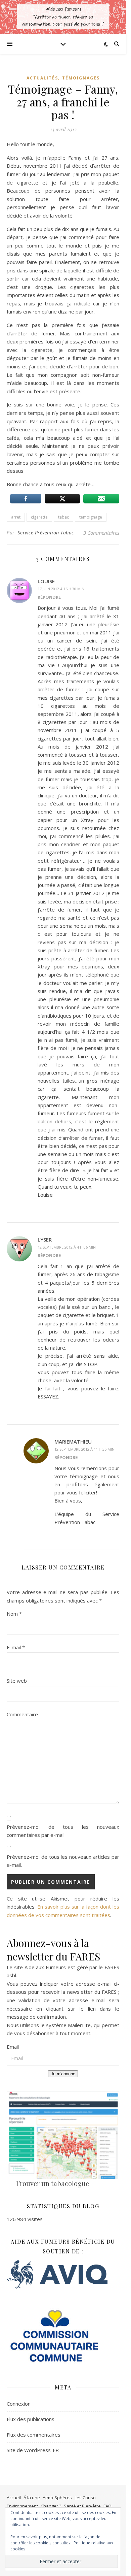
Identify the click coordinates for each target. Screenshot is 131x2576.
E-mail (16, 1647)
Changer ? (51, 2506)
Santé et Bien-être (82, 2506)
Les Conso (85, 2498)
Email (13, 2047)
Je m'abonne (63, 2074)
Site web (17, 1681)
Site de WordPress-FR (33, 2450)
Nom (14, 1614)
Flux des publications (31, 2419)
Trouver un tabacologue (52, 2183)
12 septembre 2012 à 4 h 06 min (67, 1247)
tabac (63, 517)
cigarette (39, 517)
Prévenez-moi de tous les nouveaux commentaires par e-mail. (63, 1831)
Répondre (49, 597)
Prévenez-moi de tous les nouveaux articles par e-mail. (63, 1861)
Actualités (42, 78)
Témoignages (81, 78)
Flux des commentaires (34, 2435)
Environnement (22, 2506)
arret (16, 517)
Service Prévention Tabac (46, 533)
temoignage (91, 517)
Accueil (14, 2498)
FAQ (107, 2506)
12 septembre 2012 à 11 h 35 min (84, 1449)
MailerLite (79, 2025)
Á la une (32, 2498)
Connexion (19, 2404)
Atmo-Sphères (57, 2498)
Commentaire (22, 1714)
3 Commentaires (101, 533)
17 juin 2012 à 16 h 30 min (61, 589)
